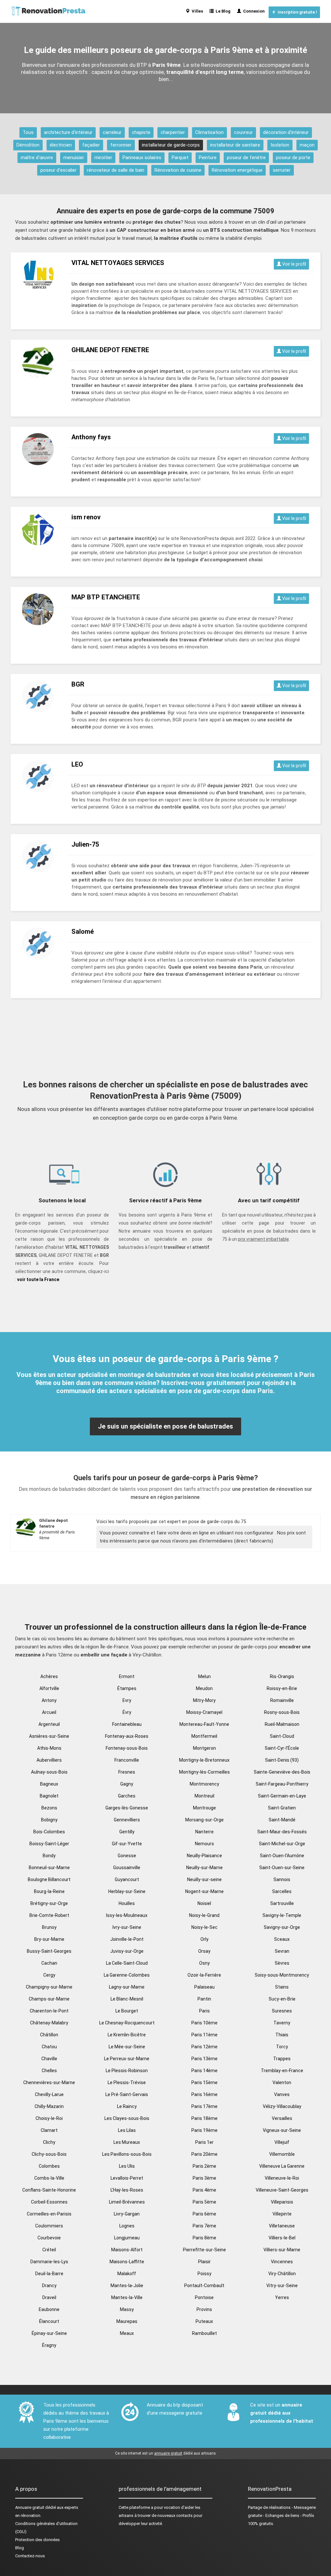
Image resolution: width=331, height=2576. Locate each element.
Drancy (49, 2286)
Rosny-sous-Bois (282, 1712)
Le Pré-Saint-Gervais (127, 2094)
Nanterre (204, 1832)
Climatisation (209, 132)
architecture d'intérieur (68, 132)
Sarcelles (282, 1891)
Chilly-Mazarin (49, 2106)
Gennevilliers (127, 1820)
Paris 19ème (204, 2130)
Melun (204, 1676)
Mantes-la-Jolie (127, 2286)
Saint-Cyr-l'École (282, 1748)
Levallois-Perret (127, 2178)
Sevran (282, 1951)
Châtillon (49, 2035)
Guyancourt (127, 1879)
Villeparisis (282, 2202)
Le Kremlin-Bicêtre (127, 2035)
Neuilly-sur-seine (204, 1879)
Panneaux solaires (142, 158)
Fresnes (127, 1772)
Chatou (49, 2047)
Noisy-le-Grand (204, 1915)
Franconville (127, 1760)
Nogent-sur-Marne (204, 1891)
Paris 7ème (204, 2226)
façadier (91, 145)
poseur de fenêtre (246, 158)
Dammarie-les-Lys (49, 2262)
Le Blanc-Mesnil (127, 1999)
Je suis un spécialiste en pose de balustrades (165, 1426)
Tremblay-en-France (282, 2071)
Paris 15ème (204, 2082)
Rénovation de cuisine (178, 170)
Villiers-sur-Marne (282, 2250)
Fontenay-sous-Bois (127, 1748)
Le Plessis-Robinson (127, 2071)
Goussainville (127, 1868)
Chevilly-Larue (49, 2094)
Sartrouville (282, 1903)
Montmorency (204, 1784)
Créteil (49, 2250)
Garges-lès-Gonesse (127, 1808)
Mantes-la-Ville (127, 2297)
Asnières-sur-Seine (49, 1736)
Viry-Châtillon (282, 2274)
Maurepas (127, 2321)
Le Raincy (127, 2106)
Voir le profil (294, 264)
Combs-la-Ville (49, 2178)
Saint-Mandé (282, 1820)
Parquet (180, 158)
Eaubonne (49, 2309)
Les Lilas (127, 2130)
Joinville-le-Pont (127, 1939)
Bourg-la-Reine (49, 1891)
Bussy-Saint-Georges (49, 1951)
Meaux (127, 2333)
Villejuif (282, 2142)
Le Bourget (127, 2011)
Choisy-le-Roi (49, 2118)
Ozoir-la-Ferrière (204, 1975)
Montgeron (204, 1748)
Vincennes (282, 2262)
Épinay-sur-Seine (49, 2333)
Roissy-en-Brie (282, 1688)
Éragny (49, 2345)
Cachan (49, 1963)
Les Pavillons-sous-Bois (127, 2154)
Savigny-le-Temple (282, 1915)
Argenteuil (49, 1724)
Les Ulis (127, 2166)
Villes (196, 11)
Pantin (204, 1999)
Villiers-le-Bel (282, 2238)
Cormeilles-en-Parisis (49, 2214)
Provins (204, 2309)
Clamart (49, 2130)
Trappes (282, 2059)
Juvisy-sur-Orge (127, 1951)
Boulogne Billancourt (49, 1879)
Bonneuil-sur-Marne (49, 1868)
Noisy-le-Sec (204, 1927)
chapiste (141, 132)
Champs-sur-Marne (49, 1999)
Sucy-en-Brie (282, 1999)
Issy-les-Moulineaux (127, 1915)
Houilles (127, 1903)
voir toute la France (38, 1279)
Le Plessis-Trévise (127, 2082)
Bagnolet (49, 1796)
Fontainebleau (127, 1724)
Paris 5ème (204, 2202)
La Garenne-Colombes (127, 1975)
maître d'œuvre (37, 158)
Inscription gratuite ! (296, 12)
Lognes (127, 2226)
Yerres (282, 2297)
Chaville (49, 2059)
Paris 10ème (204, 2023)
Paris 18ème (204, 2118)
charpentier (173, 132)
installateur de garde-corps (171, 145)
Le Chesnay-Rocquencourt (127, 2023)
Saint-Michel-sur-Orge (282, 1844)
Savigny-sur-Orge (282, 1927)
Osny (204, 1963)
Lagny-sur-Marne (127, 1987)
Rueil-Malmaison (282, 1724)
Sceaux (282, 1939)
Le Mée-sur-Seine (127, 2047)
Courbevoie (49, 2238)
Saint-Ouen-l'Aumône (282, 1856)
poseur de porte (293, 158)
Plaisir (204, 2262)
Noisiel (204, 1903)
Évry (127, 1712)
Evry (127, 1700)
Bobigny (49, 1820)
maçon (307, 145)
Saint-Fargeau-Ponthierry (282, 1784)
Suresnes (282, 2011)
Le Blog (222, 11)
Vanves (282, 2094)
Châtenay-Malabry (49, 2023)
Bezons (49, 1808)
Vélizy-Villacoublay (282, 2106)
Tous (28, 132)
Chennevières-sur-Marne (49, 2082)
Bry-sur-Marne (49, 1939)
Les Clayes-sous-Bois (127, 2118)
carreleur (112, 132)
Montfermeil (204, 1736)
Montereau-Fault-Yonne (204, 1724)
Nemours (204, 1844)
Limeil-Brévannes (127, 2202)
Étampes (127, 1688)
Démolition (28, 145)
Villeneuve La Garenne (282, 2166)
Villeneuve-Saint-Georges (282, 2190)
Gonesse (127, 1856)
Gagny (127, 1784)
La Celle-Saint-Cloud (127, 1963)
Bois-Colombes (49, 1832)
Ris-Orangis (282, 1676)
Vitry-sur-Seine (282, 2286)
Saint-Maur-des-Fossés (282, 1832)
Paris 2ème (204, 2166)
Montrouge (204, 1808)
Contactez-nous (30, 2556)
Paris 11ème (204, 2035)
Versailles (282, 2118)
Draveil (49, 2297)
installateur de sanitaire (235, 145)
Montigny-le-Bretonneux (204, 1760)
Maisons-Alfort (127, 2250)
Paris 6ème (204, 2214)
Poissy (204, 2274)
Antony (49, 1700)
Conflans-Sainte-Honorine (49, 2190)
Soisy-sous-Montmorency (282, 1975)
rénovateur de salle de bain (116, 170)
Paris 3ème (204, 2178)
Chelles (49, 2071)
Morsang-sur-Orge (204, 1820)
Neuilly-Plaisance (204, 1856)
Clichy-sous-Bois (49, 2154)
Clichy (49, 2142)
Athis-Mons (49, 1748)
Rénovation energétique (237, 170)
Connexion (253, 11)
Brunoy (49, 1927)
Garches (127, 1796)
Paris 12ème (204, 2047)
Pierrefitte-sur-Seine (204, 2250)
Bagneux (49, 1784)
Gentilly (127, 1832)
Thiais (282, 2035)
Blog (20, 2548)
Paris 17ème (204, 2106)
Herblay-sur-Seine (127, 1891)
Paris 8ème (204, 2238)
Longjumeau (127, 2238)
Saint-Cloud (282, 1736)
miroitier (103, 158)
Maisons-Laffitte (127, 2262)
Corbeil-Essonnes (49, 2202)
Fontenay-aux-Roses (127, 1736)
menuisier (74, 158)
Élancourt (49, 2321)
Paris (204, 2011)
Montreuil (204, 1796)
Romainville (282, 1700)
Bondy (49, 1856)
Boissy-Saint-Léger (49, 1844)
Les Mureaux (127, 2142)
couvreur (243, 132)
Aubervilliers (49, 1760)
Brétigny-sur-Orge (49, 1903)
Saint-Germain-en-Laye (282, 1796)
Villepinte (282, 2214)
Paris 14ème (204, 2071)
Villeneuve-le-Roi (282, 2178)
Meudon (204, 1688)
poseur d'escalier (59, 170)
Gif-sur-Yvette (127, 1844)
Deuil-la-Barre (49, 2274)
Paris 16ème (204, 2094)
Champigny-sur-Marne (49, 1987)
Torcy (282, 2047)
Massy (127, 2309)
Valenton (282, 2082)
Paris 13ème (204, 2059)
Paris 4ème (204, 2190)
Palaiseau (204, 1987)
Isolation (280, 145)
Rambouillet (204, 2333)
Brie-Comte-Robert (49, 1915)
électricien (61, 145)
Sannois (282, 1879)
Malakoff (127, 2274)
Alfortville (49, 1688)
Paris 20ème (204, 2154)
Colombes (49, 2166)
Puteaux (204, 2321)
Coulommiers (49, 2226)
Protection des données (37, 2540)
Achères (49, 1676)
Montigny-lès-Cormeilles (204, 1772)
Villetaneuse (282, 2226)
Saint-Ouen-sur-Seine (282, 1868)
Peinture (208, 158)
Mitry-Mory (204, 1700)
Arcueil (49, 1712)
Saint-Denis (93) (282, 1760)
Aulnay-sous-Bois (49, 1772)
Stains (282, 1987)
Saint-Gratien (282, 1808)
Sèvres (282, 1963)
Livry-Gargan (127, 2214)
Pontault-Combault (204, 2286)
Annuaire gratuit (30, 2507)
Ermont (127, 1676)
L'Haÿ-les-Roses (127, 2190)
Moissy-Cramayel (204, 1712)
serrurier (282, 170)
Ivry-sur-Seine (127, 1927)
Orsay (204, 1951)
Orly (204, 1939)
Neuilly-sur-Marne (204, 1868)
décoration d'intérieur (286, 132)
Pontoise (204, 2297)
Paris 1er (204, 2142)
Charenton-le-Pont (49, 2011)
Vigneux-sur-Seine (282, 2130)
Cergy (49, 1975)
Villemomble (282, 2154)
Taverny (282, 2023)
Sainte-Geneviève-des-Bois (282, 1772)
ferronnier (121, 145)
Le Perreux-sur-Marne (127, 2059)
